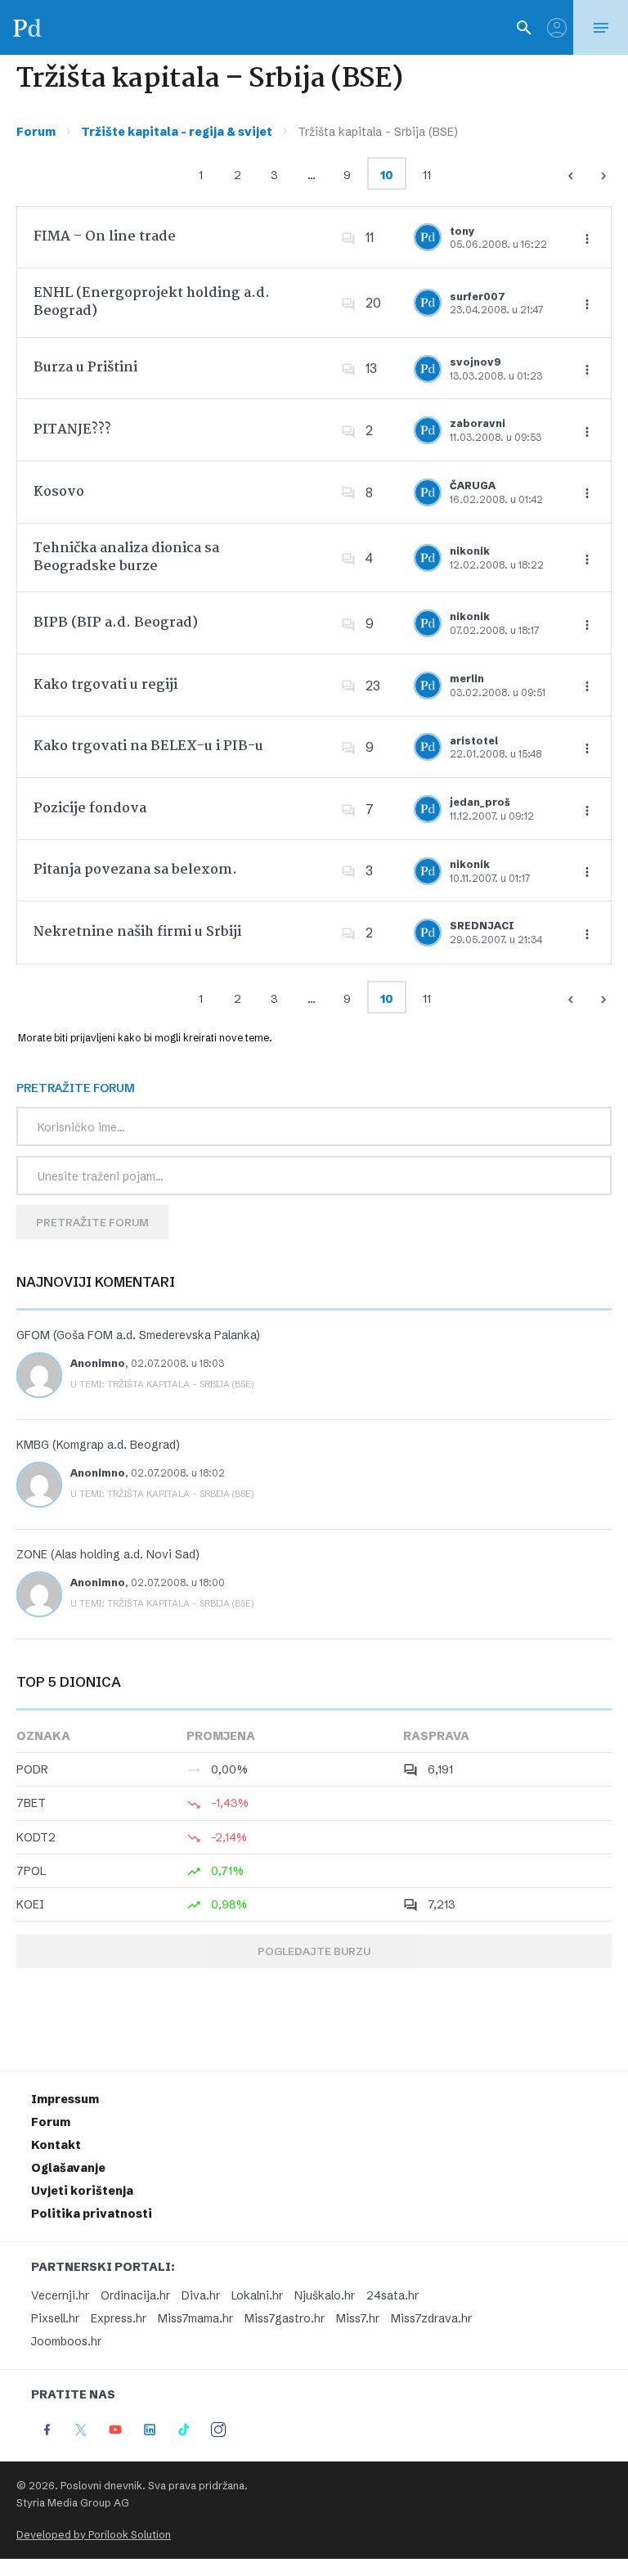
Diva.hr (201, 2295)
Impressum (65, 2099)
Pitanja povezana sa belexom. (135, 870)
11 (427, 175)
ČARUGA (473, 486)
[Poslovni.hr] (27, 27)
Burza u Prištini (85, 368)
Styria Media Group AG (73, 2503)
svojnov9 (475, 362)
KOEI (30, 1904)
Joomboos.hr (66, 2341)
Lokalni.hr (257, 2295)
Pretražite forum (92, 1222)
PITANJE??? (72, 430)
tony (462, 231)
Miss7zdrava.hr (431, 2318)
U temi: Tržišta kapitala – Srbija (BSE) (162, 1384)
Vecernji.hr (60, 2295)
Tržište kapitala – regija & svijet (177, 132)
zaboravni (478, 423)
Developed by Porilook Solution (94, 2535)
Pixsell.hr (55, 2318)
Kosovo (59, 492)
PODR (32, 1769)
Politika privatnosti (92, 2214)
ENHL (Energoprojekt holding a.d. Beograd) (152, 302)
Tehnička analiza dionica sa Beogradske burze (126, 557)
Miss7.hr (358, 2318)
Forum (36, 132)
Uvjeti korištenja (82, 2191)
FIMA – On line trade (105, 237)
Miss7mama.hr (195, 2318)
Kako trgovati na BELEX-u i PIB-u (148, 746)
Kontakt (56, 2145)
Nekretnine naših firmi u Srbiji (137, 932)
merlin (467, 679)
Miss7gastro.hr (285, 2318)
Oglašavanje (68, 2168)
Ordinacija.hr (135, 2295)
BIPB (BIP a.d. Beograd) (116, 623)
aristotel (474, 741)
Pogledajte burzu (314, 1951)
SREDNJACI (482, 926)
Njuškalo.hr (325, 2295)
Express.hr (119, 2318)
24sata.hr (392, 2295)
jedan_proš (480, 802)
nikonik (470, 551)
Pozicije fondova (90, 809)
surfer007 (478, 297)
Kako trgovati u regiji (105, 685)
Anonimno (98, 1363)
